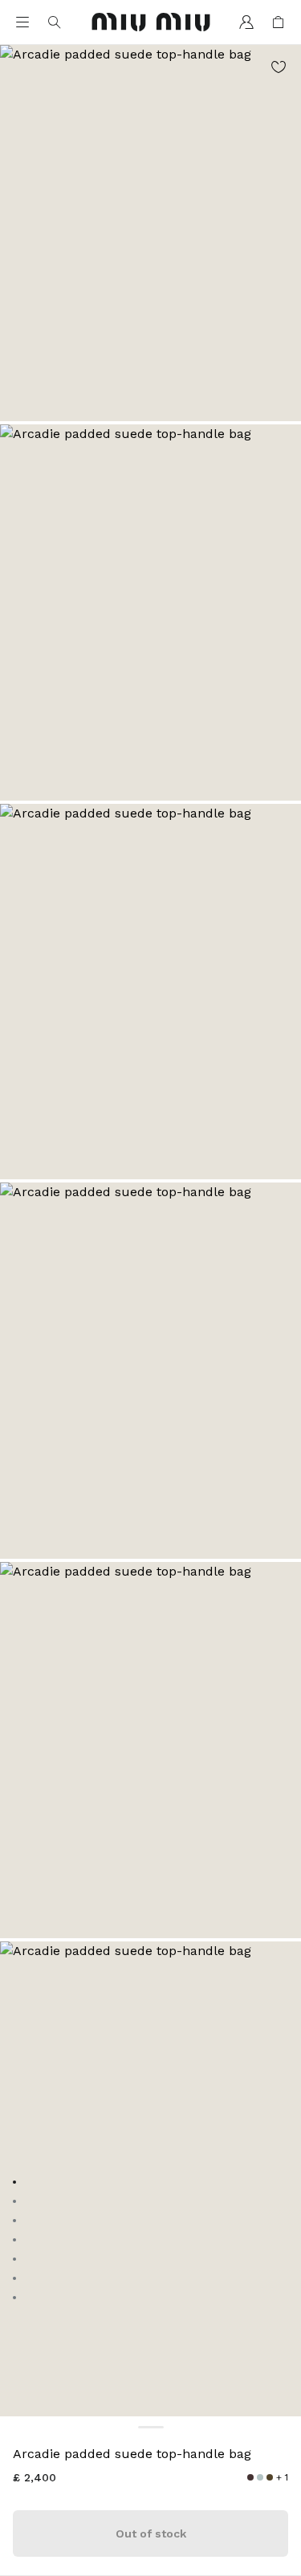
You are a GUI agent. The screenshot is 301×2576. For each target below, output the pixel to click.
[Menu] (22, 22)
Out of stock (151, 2533)
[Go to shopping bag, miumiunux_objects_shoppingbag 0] (279, 22)
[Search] (55, 22)
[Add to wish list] (279, 67)
